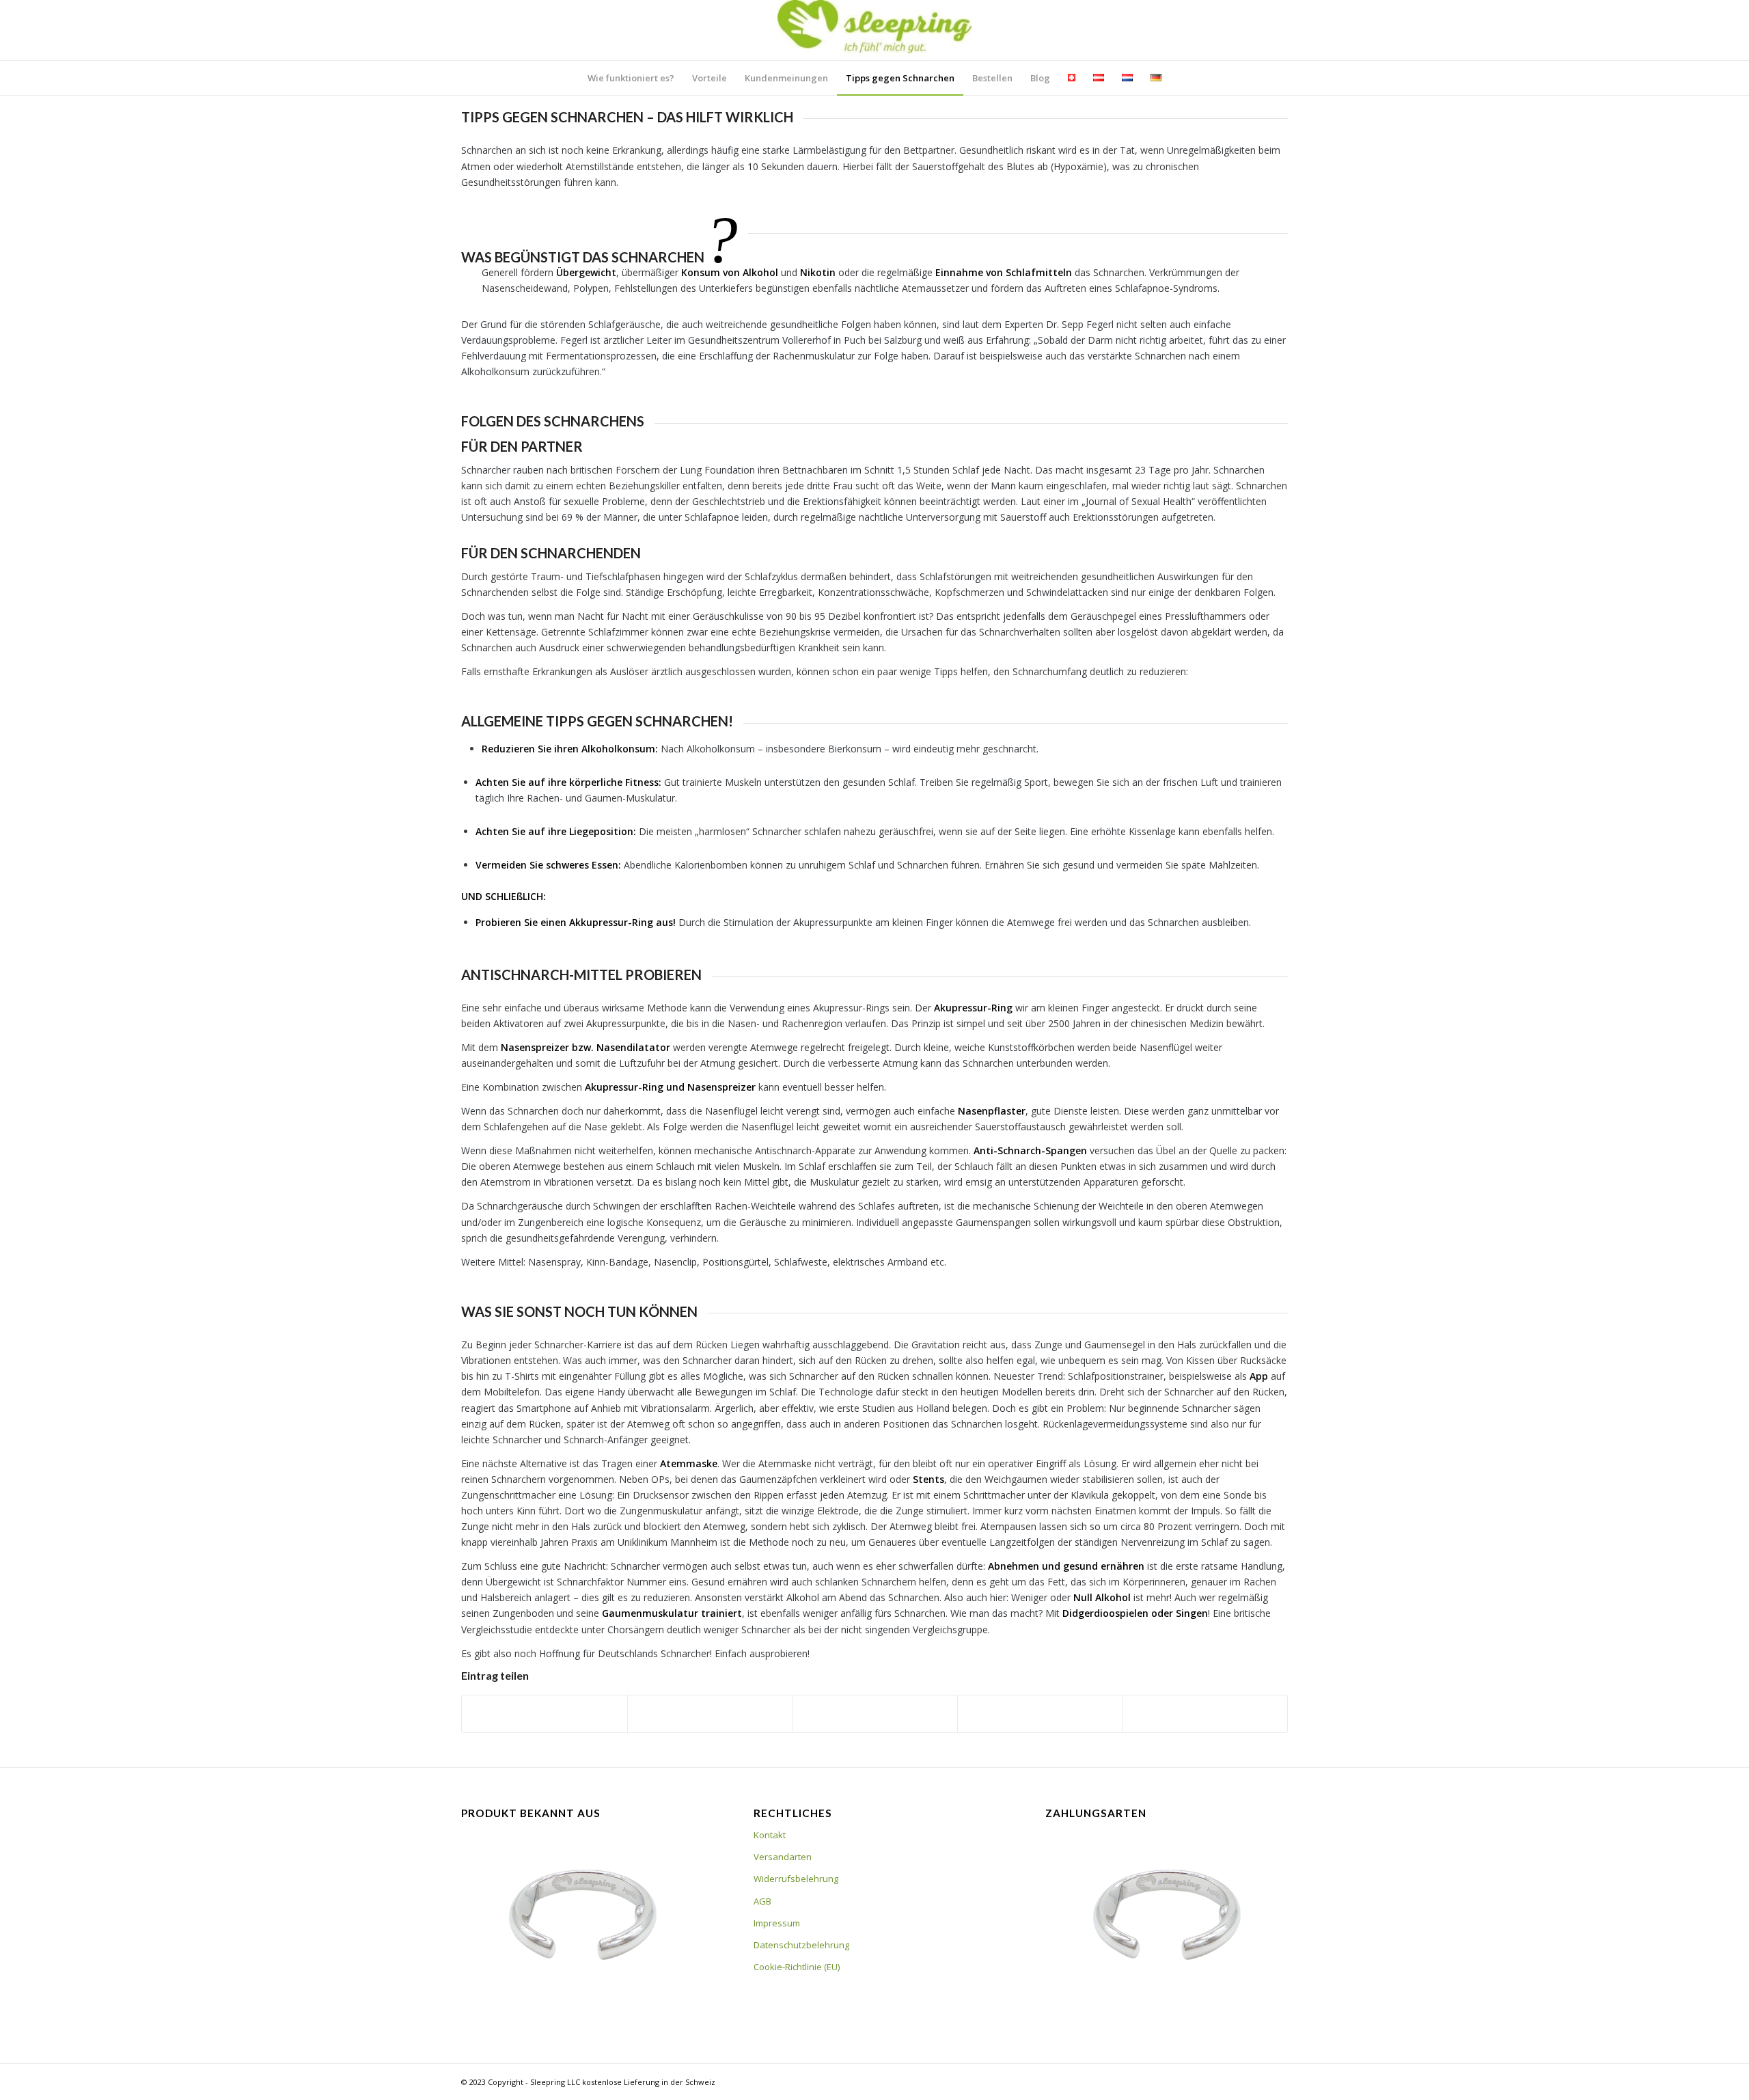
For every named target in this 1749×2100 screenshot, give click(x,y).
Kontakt (770, 1835)
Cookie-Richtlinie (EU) (797, 1967)
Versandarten (783, 1857)
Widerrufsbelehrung (796, 1879)
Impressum (777, 1923)
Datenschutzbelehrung (801, 1945)
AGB (762, 1901)
